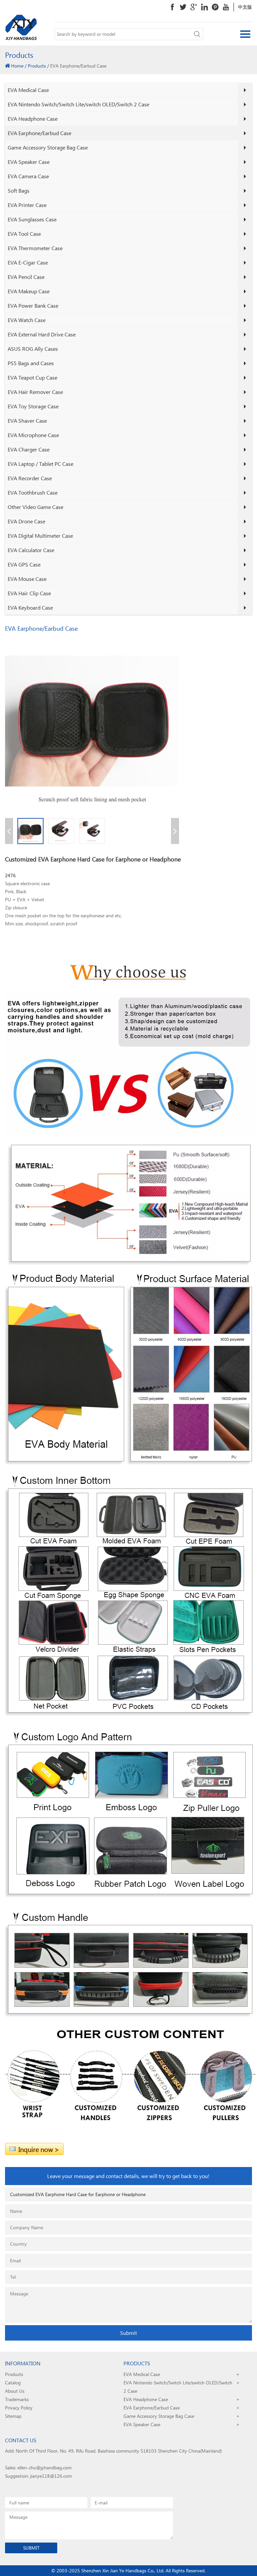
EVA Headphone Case (33, 119)
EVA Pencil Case (26, 277)
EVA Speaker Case (29, 162)
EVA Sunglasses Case (32, 219)
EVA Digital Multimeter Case (40, 536)
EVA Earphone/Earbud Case (39, 133)
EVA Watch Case (27, 320)
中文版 (245, 7)
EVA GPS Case (24, 564)
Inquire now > (39, 2149)
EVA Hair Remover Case (35, 392)
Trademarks (17, 2399)
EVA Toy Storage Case (33, 406)
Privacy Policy (19, 2408)
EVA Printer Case (27, 205)
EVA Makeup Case (29, 291)
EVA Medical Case (28, 90)
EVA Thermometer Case (35, 248)
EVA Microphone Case (33, 435)
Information (23, 2363)
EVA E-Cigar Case (28, 262)
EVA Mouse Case (27, 579)
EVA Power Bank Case (33, 305)
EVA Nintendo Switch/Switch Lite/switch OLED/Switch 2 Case (78, 104)
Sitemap (13, 2416)
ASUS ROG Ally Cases (33, 349)
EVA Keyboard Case (30, 607)
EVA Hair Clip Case (29, 593)
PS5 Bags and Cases (31, 363)
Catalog (13, 2383)
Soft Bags (19, 190)
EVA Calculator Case (31, 550)
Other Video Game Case (35, 507)
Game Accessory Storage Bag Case (48, 147)
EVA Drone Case (26, 521)
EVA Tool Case (24, 234)
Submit (128, 2333)
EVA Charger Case (29, 449)
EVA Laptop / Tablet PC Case (40, 464)
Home (17, 66)
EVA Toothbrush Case (33, 492)
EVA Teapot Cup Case (32, 377)
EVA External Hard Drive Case (42, 334)
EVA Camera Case (28, 176)
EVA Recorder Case (30, 478)
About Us (15, 2391)
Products (37, 66)
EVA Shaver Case (27, 421)
